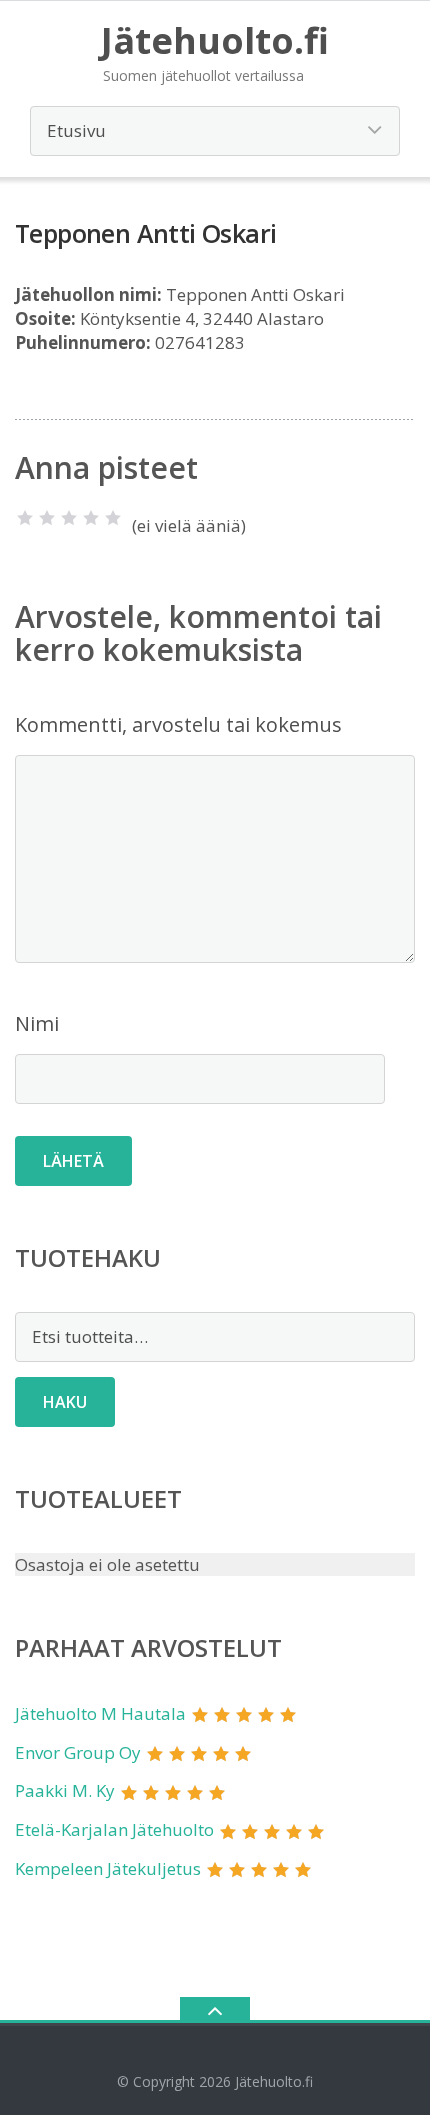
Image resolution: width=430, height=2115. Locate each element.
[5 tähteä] (113, 518)
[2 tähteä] (47, 518)
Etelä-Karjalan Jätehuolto (114, 1829)
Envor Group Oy (78, 1752)
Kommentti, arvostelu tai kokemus (178, 724)
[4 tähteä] (91, 518)
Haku (65, 1402)
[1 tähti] (25, 518)
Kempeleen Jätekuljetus (108, 1868)
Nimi (37, 1023)
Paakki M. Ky (65, 1790)
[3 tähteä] (69, 518)
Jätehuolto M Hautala (100, 1713)
